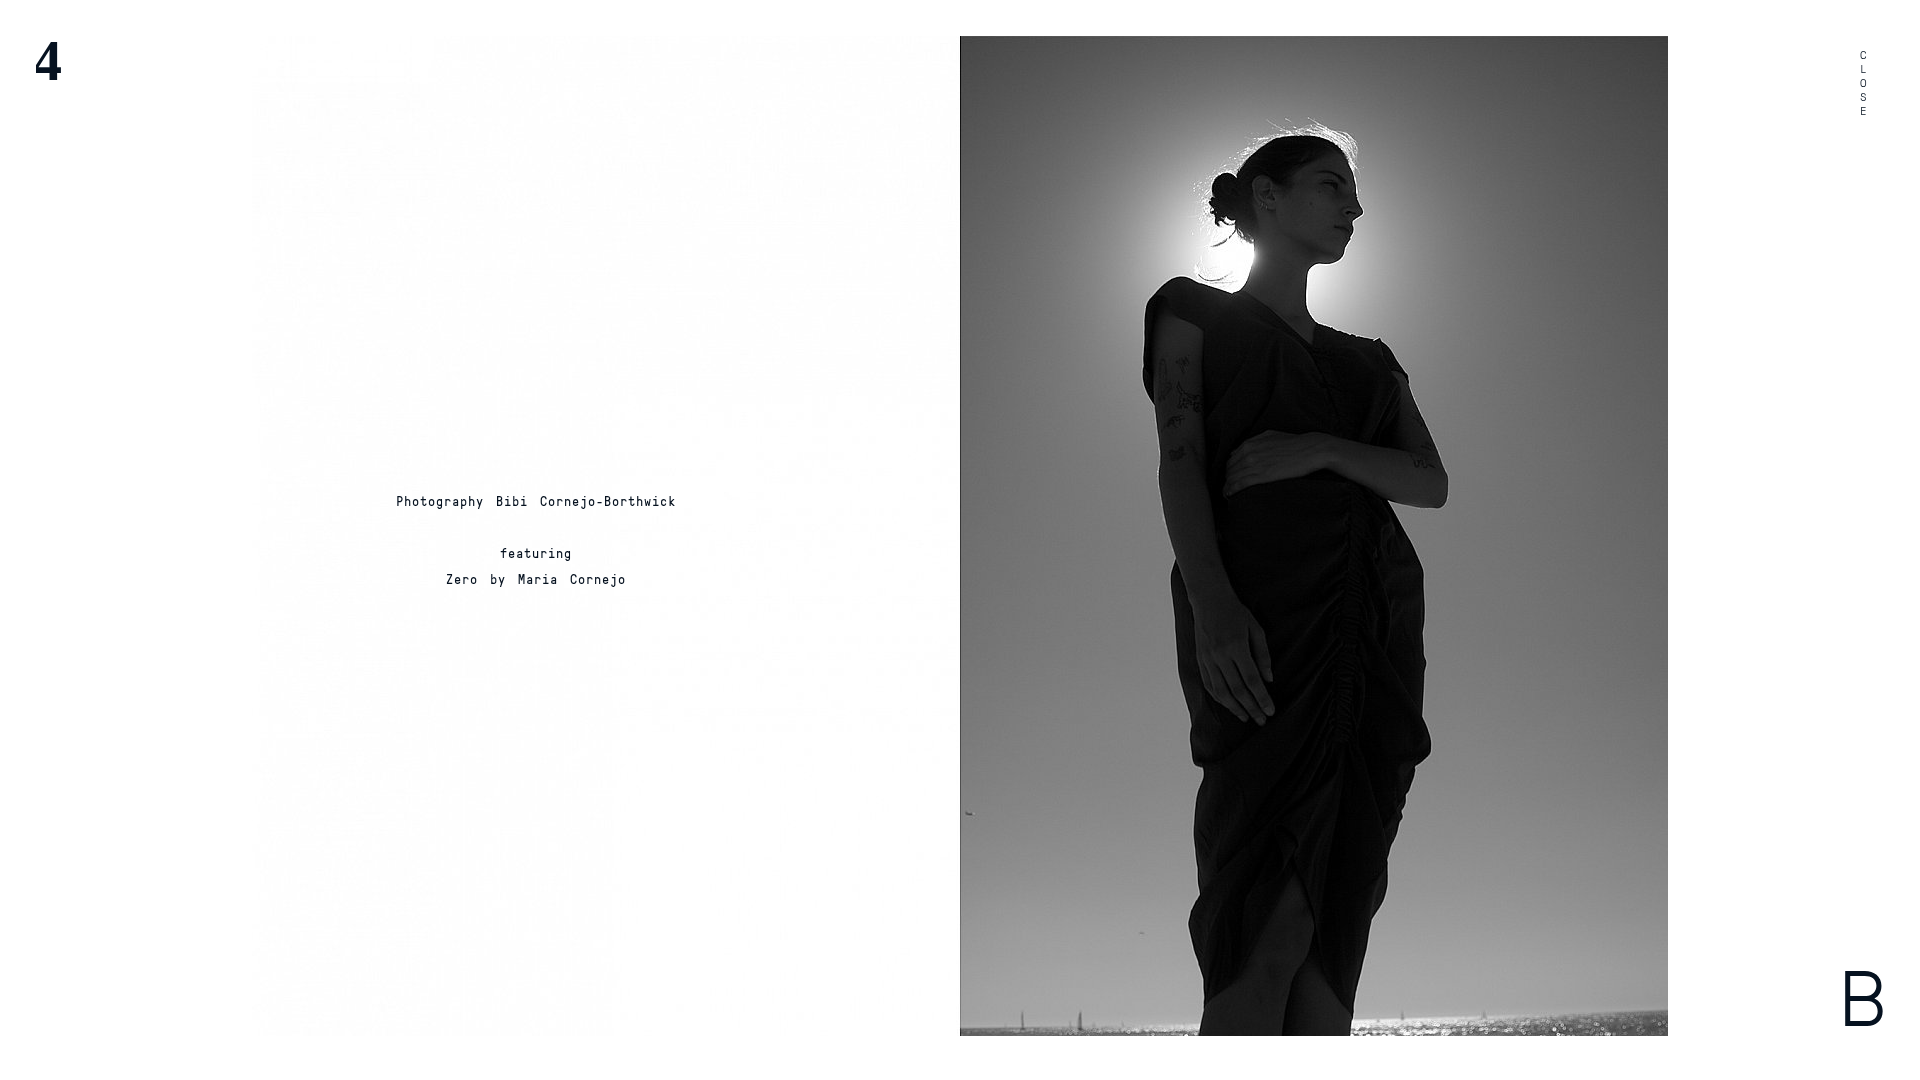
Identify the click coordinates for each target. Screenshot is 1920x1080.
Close (1864, 83)
